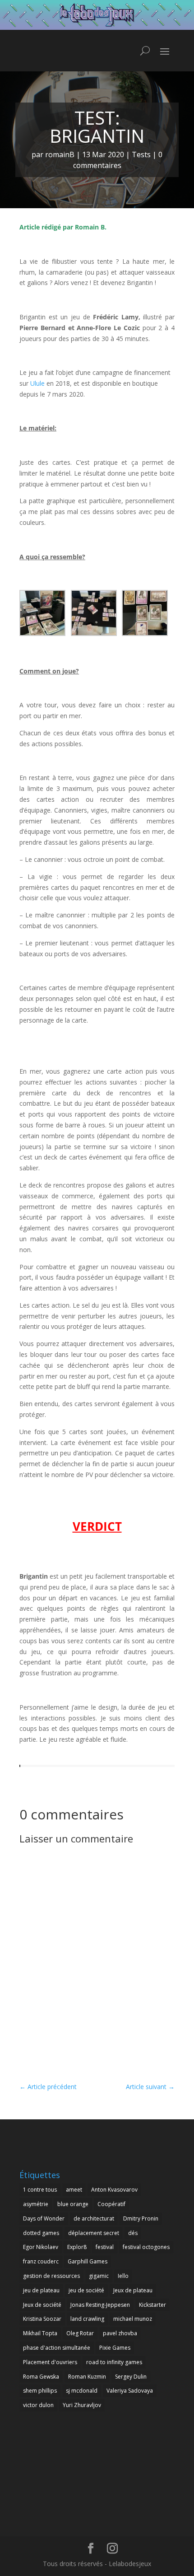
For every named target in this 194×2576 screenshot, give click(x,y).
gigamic (99, 2276)
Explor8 (77, 2247)
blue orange (73, 2204)
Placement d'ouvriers (50, 2362)
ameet (74, 2190)
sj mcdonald (82, 2391)
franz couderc (41, 2261)
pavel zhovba (120, 2333)
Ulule (37, 383)
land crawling (87, 2319)
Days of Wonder (44, 2218)
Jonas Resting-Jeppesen (100, 2305)
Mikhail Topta (40, 2333)
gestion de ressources (51, 2276)
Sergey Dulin (131, 2377)
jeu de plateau (41, 2290)
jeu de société (86, 2290)
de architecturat (94, 2218)
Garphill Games (88, 2261)
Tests (141, 154)
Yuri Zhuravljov (82, 2405)
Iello (123, 2276)
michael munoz (133, 2319)
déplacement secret (94, 2233)
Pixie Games (115, 2348)
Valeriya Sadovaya (130, 2391)
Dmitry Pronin (141, 2218)
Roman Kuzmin (87, 2377)
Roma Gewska (41, 2377)
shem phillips (40, 2391)
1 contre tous (40, 2190)
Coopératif (111, 2204)
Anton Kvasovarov (114, 2190)
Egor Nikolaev (41, 2247)
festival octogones (146, 2247)
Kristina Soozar (42, 2319)
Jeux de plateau (133, 2290)
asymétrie (36, 2204)
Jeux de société (42, 2305)
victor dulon (38, 2405)
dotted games (41, 2233)
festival (105, 2247)
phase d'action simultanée (57, 2348)
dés (133, 2233)
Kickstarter (152, 2305)
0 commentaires (118, 160)
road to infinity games (114, 2362)
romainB (60, 154)
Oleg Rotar (80, 2333)
